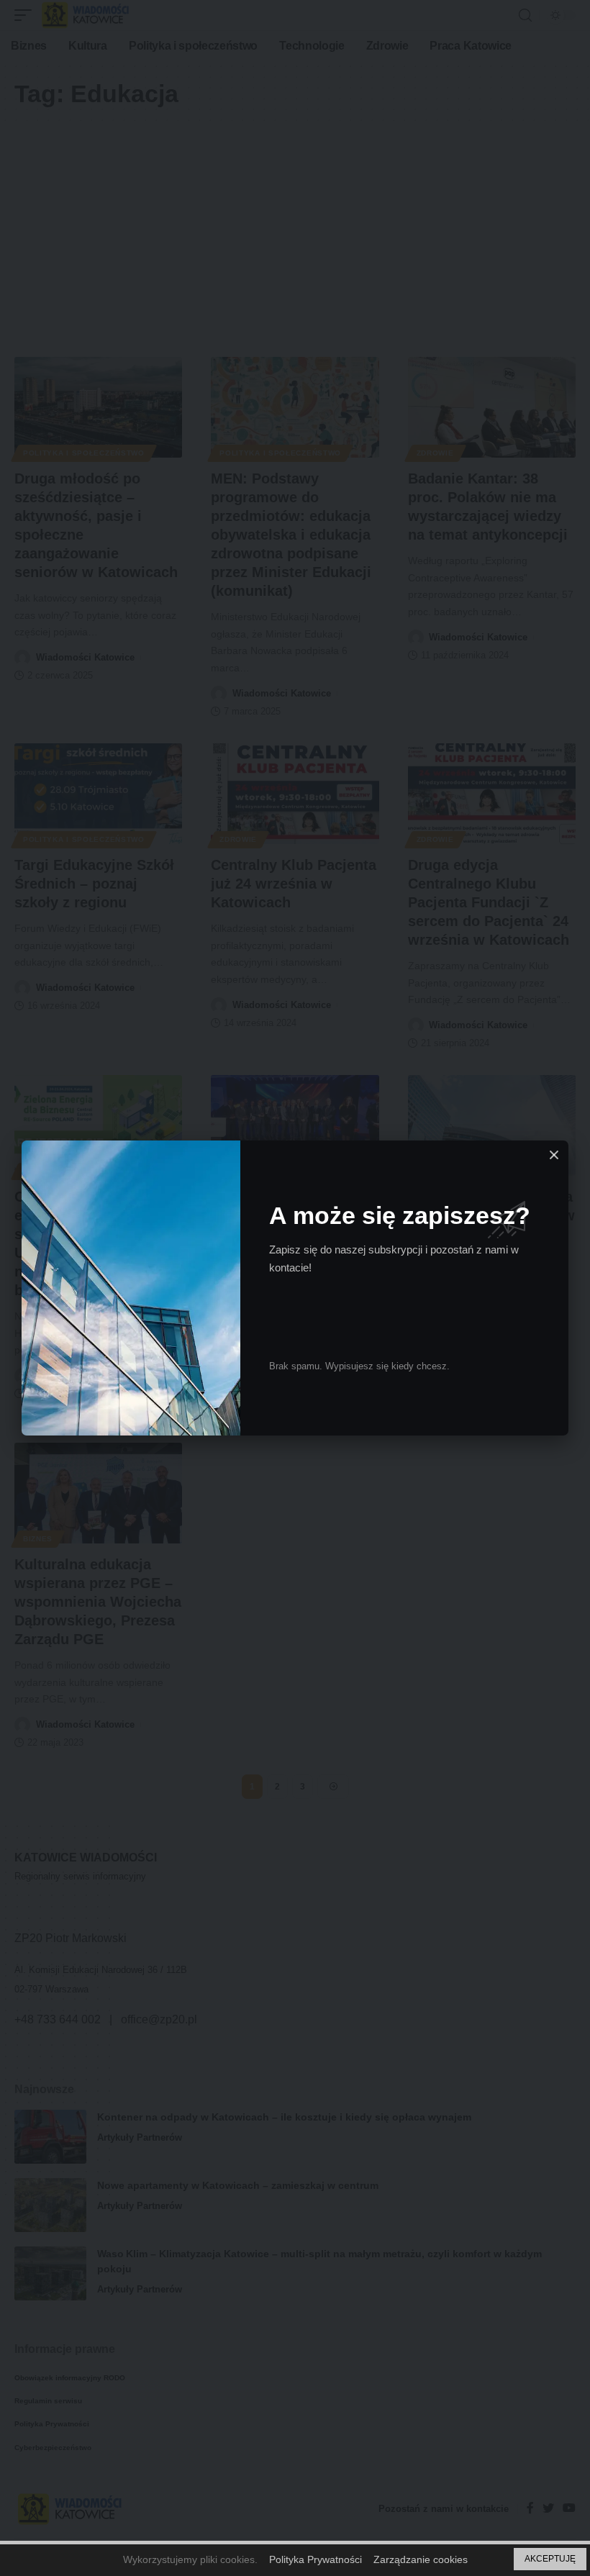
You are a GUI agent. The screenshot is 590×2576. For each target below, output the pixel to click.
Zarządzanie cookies (421, 2559)
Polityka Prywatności (316, 2559)
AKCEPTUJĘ (550, 2559)
